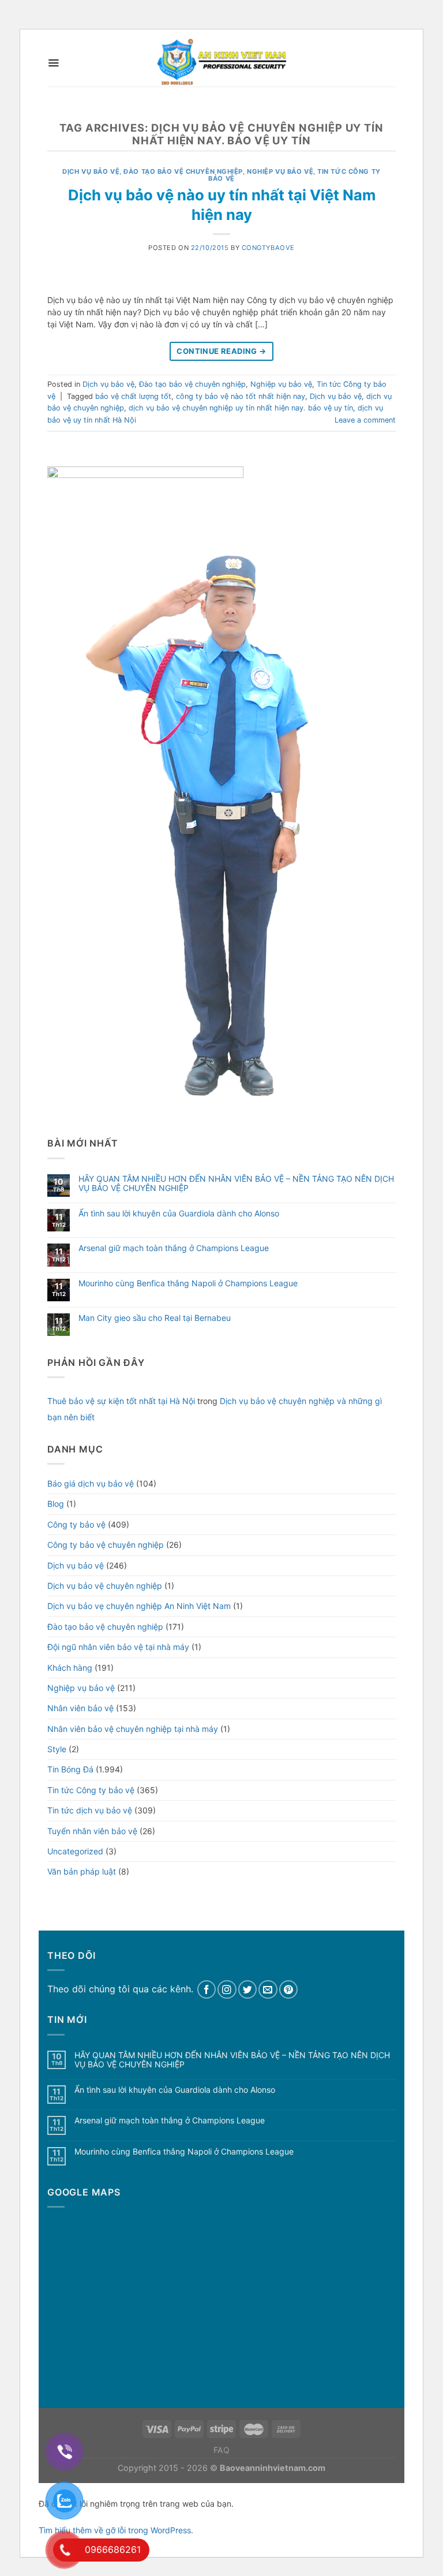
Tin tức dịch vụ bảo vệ (90, 1810)
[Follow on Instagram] (227, 1990)
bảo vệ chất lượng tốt (133, 396)
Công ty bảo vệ (76, 1524)
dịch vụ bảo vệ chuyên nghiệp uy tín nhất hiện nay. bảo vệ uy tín (241, 408)
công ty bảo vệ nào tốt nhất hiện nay (241, 396)
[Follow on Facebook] (207, 1990)
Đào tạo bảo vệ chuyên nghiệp (183, 171)
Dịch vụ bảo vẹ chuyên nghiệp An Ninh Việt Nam (139, 1606)
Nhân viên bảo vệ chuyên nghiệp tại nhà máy (133, 1729)
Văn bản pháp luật (82, 1871)
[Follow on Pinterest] (289, 1990)
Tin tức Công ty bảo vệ (91, 1790)
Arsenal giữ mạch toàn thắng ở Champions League (174, 1248)
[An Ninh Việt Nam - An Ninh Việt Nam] (221, 63)
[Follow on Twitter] (248, 1990)
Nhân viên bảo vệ (80, 1708)
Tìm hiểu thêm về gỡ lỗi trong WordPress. (116, 2530)
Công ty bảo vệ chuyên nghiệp (106, 1545)
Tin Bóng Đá (70, 1769)
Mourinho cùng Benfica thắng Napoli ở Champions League (188, 1283)
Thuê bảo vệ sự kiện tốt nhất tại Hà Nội (121, 1401)
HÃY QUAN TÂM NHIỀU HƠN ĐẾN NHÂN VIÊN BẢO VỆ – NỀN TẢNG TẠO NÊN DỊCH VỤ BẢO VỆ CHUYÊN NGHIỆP (236, 1184)
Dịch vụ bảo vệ (91, 171)
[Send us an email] (268, 1990)
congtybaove (268, 248)
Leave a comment (365, 420)
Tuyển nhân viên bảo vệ (92, 1831)
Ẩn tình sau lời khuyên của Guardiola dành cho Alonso (179, 1214)
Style (57, 1749)
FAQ (222, 2450)
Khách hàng (70, 1668)
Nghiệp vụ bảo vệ (280, 171)
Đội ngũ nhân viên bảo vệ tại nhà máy (118, 1647)
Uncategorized (75, 1851)
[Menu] (53, 63)
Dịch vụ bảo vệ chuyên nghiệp (105, 1586)
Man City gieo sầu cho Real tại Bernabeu (155, 1318)
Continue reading (221, 351)
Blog (56, 1504)
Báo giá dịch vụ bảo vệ (91, 1483)
